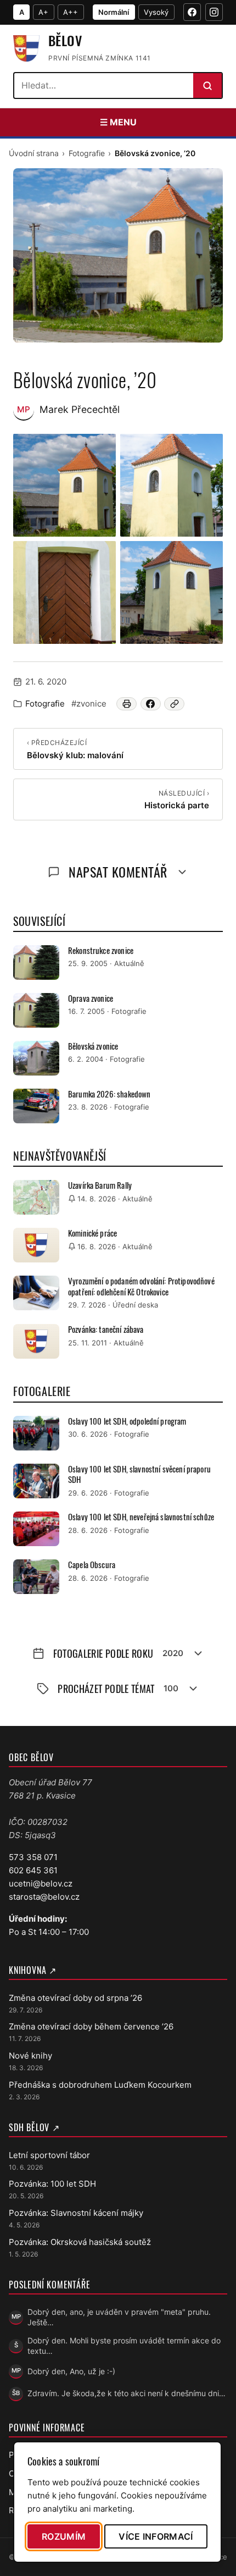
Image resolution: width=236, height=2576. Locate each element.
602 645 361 (33, 1870)
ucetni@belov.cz (41, 1883)
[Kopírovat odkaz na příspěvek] (174, 704)
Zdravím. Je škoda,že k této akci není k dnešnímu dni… (127, 2393)
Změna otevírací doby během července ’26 (91, 2026)
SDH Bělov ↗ (34, 2127)
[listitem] (64, 485)
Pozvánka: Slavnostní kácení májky (76, 2213)
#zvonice (89, 704)
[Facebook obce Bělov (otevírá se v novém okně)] (192, 12)
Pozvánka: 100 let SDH (52, 2184)
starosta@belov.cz (44, 1897)
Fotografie (87, 153)
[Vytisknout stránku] (127, 704)
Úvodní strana (34, 153)
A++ (71, 12)
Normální (114, 12)
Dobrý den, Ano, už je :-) (71, 2371)
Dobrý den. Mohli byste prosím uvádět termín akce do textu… (124, 2346)
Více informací (156, 2536)
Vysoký (156, 12)
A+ (43, 12)
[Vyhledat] (207, 86)
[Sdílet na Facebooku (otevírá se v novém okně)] (151, 704)
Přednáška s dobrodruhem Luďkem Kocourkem (100, 2085)
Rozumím (64, 2536)
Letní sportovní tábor (49, 2155)
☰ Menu (118, 122)
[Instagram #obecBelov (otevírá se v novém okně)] (214, 12)
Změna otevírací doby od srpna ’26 (75, 1998)
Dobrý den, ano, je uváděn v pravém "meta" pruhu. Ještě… (119, 2317)
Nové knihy (30, 2056)
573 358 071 (33, 1857)
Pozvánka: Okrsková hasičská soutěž (80, 2242)
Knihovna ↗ (33, 1970)
